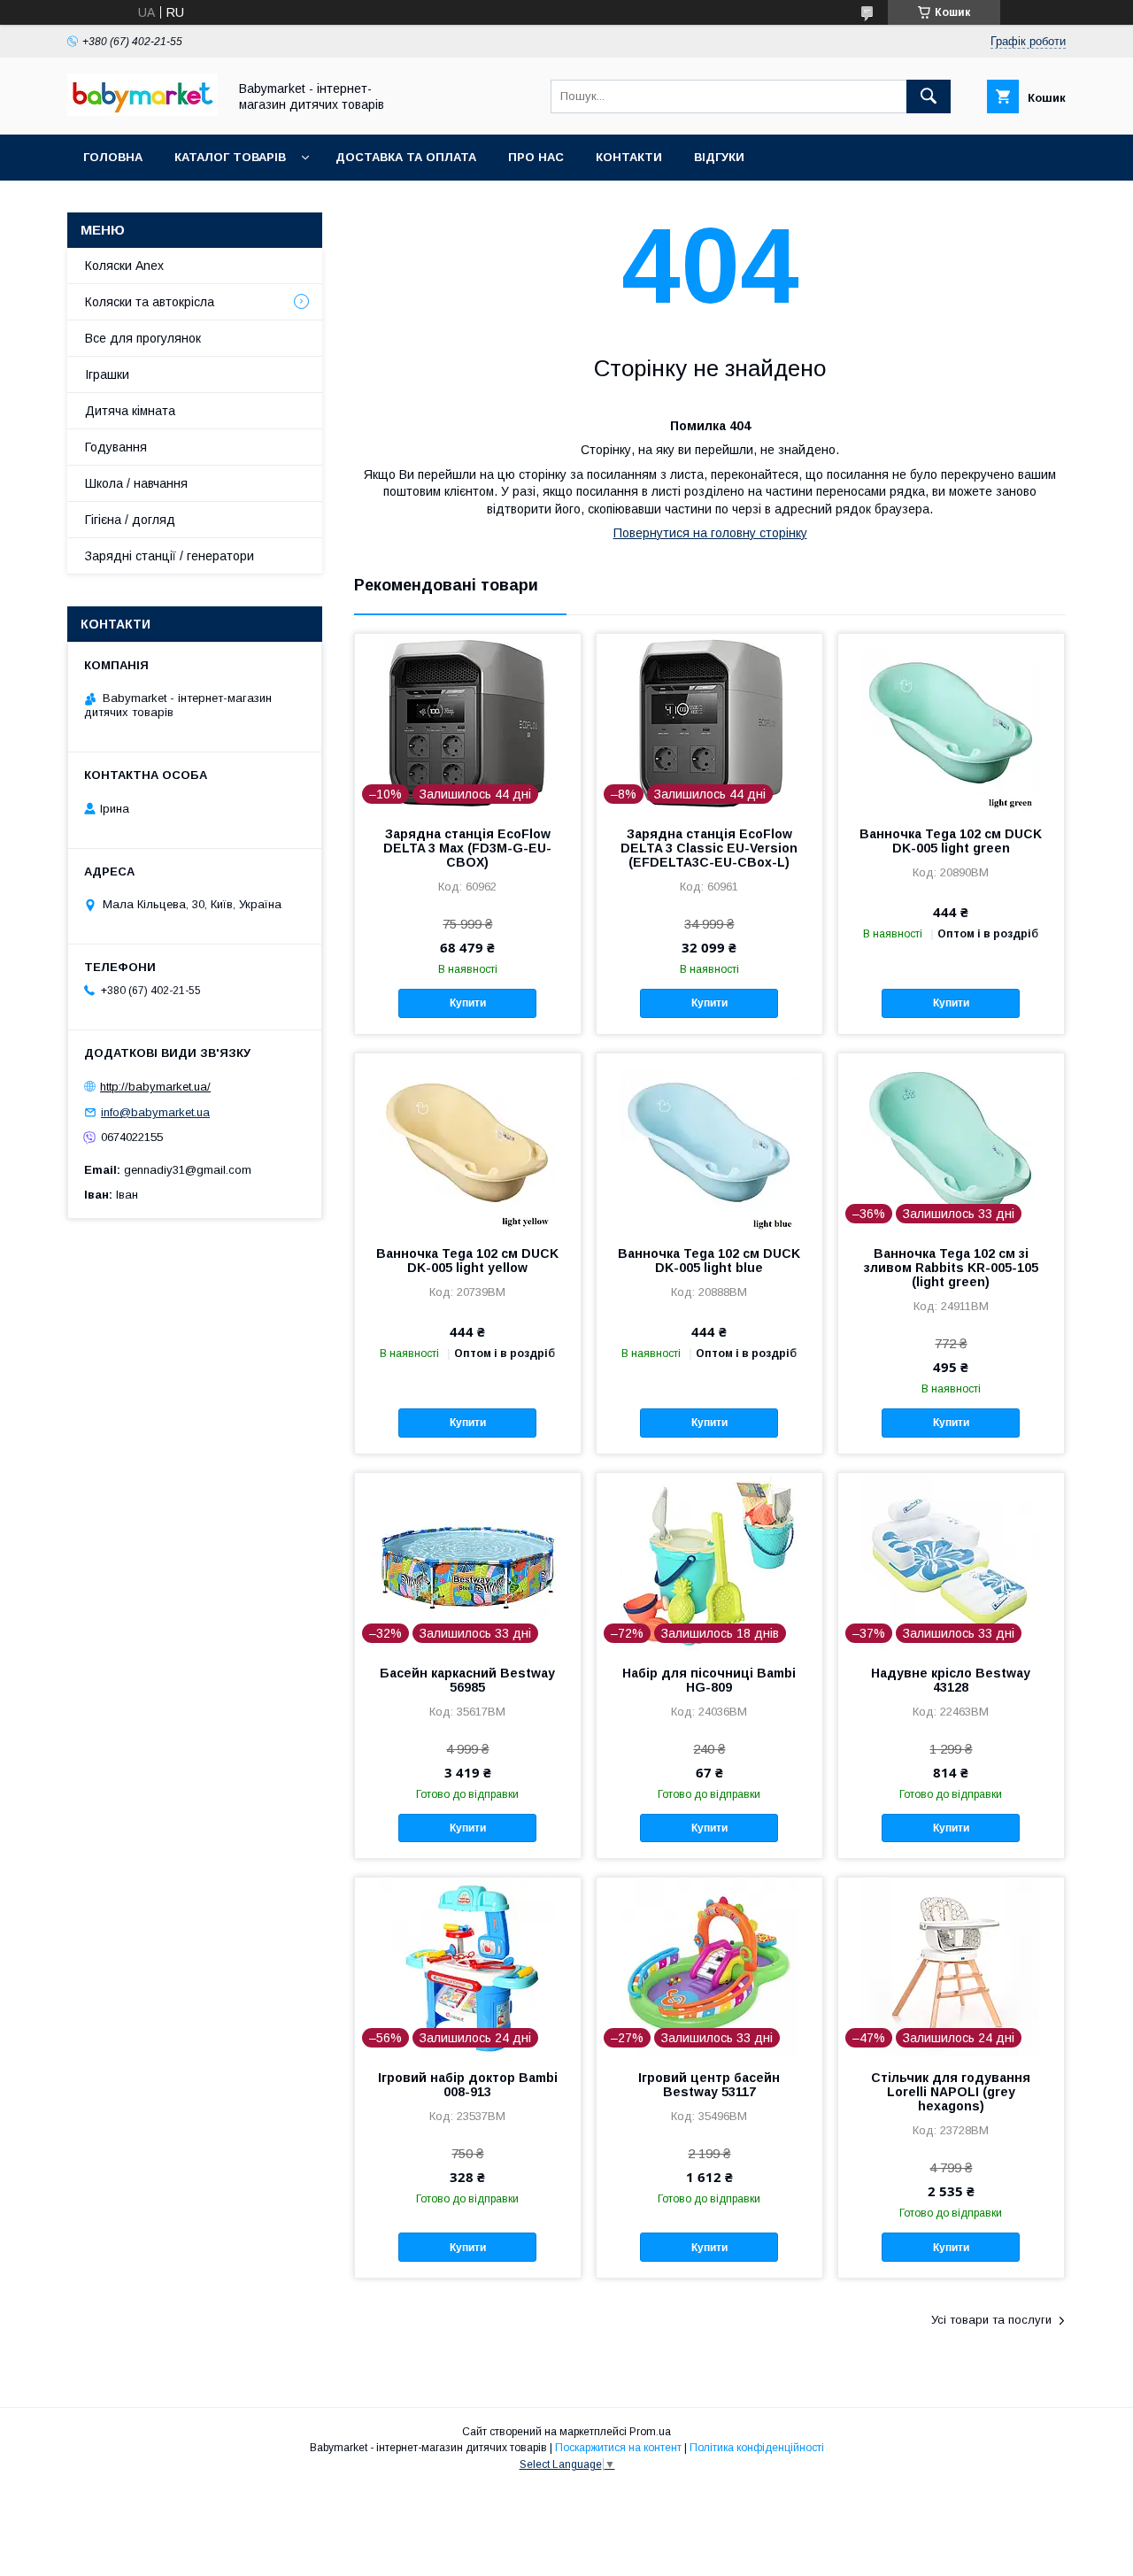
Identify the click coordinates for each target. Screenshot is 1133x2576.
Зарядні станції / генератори (170, 556)
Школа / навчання (136, 483)
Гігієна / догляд (130, 520)
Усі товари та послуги (991, 2320)
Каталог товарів (230, 157)
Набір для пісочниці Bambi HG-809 (709, 1680)
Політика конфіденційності (757, 2448)
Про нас (536, 157)
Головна (113, 157)
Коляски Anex (124, 266)
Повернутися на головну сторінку (710, 533)
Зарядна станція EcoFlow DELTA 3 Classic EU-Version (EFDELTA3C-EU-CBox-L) (709, 848)
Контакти (629, 157)
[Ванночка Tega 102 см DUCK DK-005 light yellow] (468, 1142)
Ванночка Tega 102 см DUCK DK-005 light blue (709, 1261)
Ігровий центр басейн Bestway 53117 (709, 2085)
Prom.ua (650, 2432)
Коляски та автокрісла (150, 302)
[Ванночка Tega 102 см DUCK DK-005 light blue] (709, 1142)
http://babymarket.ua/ (155, 1087)
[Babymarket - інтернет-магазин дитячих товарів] (143, 112)
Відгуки (719, 157)
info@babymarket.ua (155, 1112)
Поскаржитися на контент (618, 2448)
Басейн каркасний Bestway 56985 (467, 1680)
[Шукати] (929, 96)
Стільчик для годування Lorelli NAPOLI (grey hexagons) (951, 2092)
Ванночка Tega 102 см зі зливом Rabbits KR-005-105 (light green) (951, 1268)
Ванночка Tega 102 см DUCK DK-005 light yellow (467, 1261)
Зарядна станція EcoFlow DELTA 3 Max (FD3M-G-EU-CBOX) (467, 848)
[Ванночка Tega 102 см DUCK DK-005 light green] (951, 722)
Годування (116, 447)
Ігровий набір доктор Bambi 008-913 (468, 2085)
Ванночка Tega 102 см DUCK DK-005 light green (951, 841)
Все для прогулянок (143, 338)
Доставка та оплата (406, 157)
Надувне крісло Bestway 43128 (951, 1680)
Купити (468, 1003)
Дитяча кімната (130, 411)
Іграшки (107, 374)
